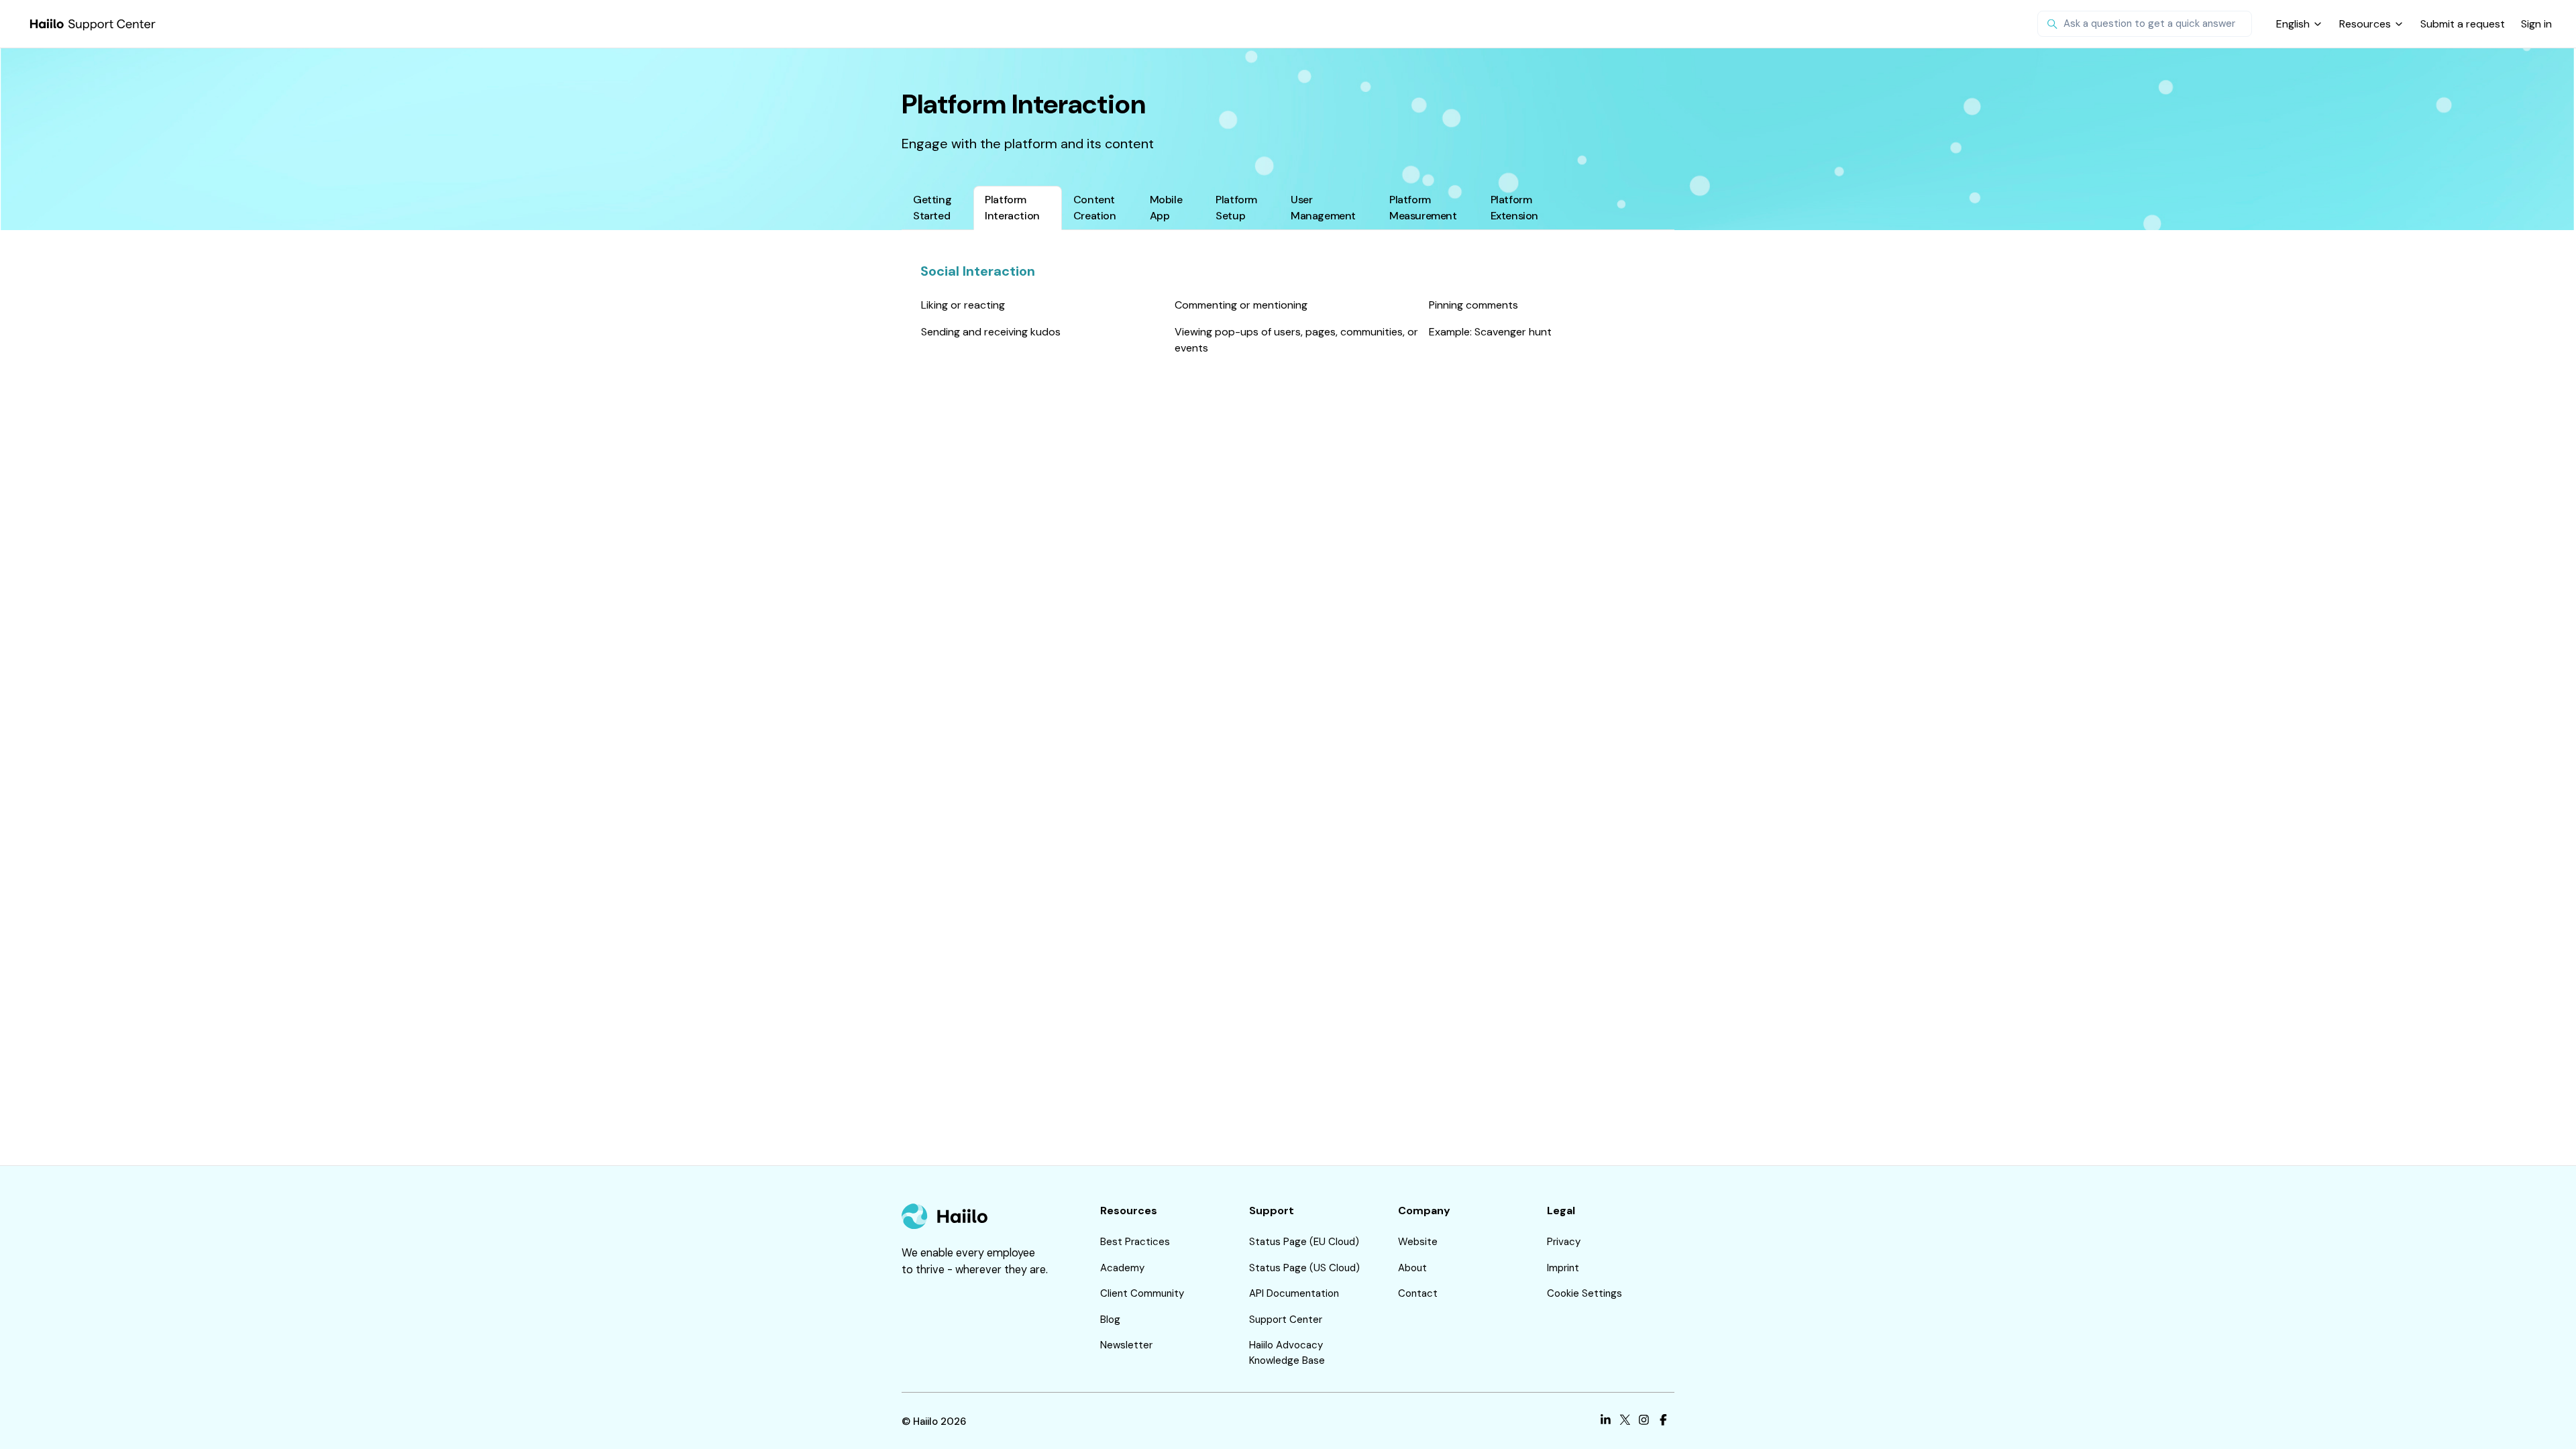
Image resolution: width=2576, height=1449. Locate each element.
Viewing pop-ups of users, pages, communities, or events (1296, 340)
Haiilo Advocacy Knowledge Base (1287, 1353)
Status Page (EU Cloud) (1304, 1242)
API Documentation (1294, 1293)
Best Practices (1135, 1242)
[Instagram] (1644, 1422)
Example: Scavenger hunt (1490, 332)
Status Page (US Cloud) (1304, 1268)
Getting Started (932, 208)
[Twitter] (1625, 1422)
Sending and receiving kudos (991, 332)
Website (1418, 1242)
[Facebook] (1663, 1422)
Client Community (1142, 1293)
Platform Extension (1514, 208)
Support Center (1286, 1320)
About (1412, 1268)
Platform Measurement (1423, 208)
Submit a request (2463, 24)
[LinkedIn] (1606, 1422)
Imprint (1563, 1268)
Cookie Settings (1585, 1293)
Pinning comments (1473, 305)
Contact (1418, 1293)
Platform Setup (1236, 208)
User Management (1323, 208)
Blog (1110, 1320)
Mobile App (1166, 208)
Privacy (1564, 1242)
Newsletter (1126, 1345)
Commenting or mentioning (1241, 305)
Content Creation (1095, 208)
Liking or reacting (963, 305)
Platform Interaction (1012, 208)
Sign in (2536, 24)
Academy (1122, 1268)
